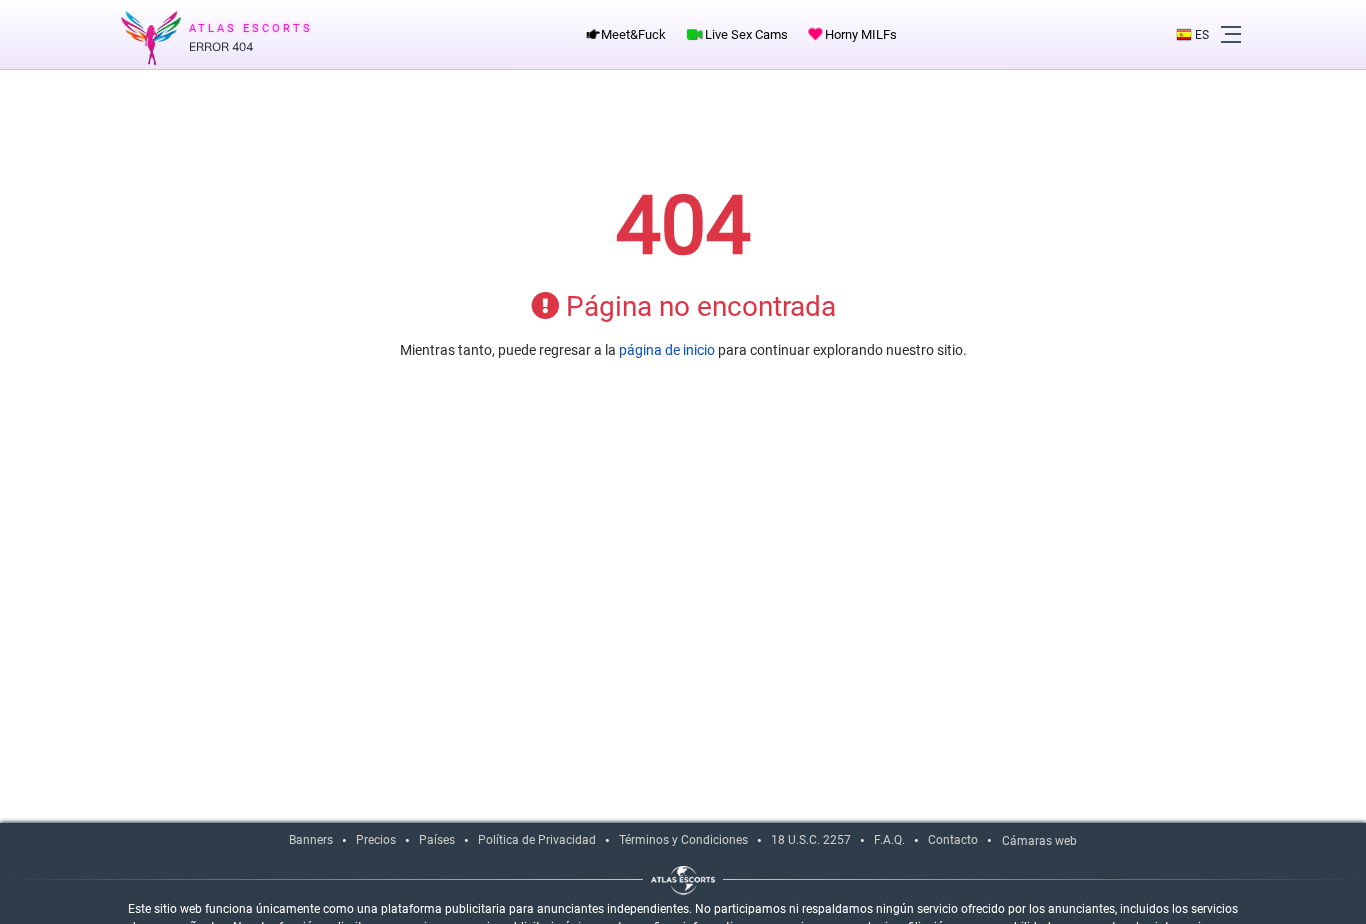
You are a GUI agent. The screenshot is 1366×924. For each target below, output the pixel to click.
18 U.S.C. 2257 (811, 840)
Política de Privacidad (537, 840)
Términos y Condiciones (683, 840)
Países (437, 840)
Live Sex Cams (745, 34)
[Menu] (1231, 35)
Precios (376, 840)
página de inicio (667, 350)
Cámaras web (1039, 841)
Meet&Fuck (632, 34)
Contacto (953, 840)
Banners (311, 840)
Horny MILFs (859, 34)
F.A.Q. (889, 840)
